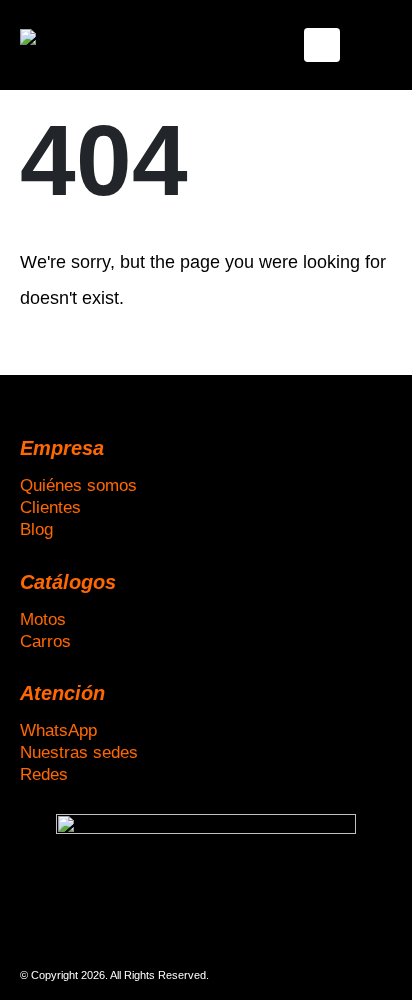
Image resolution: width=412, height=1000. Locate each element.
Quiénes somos (78, 485)
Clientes (50, 507)
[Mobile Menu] (322, 45)
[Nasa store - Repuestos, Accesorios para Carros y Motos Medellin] (75, 44)
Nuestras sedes (79, 752)
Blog (36, 529)
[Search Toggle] (376, 45)
